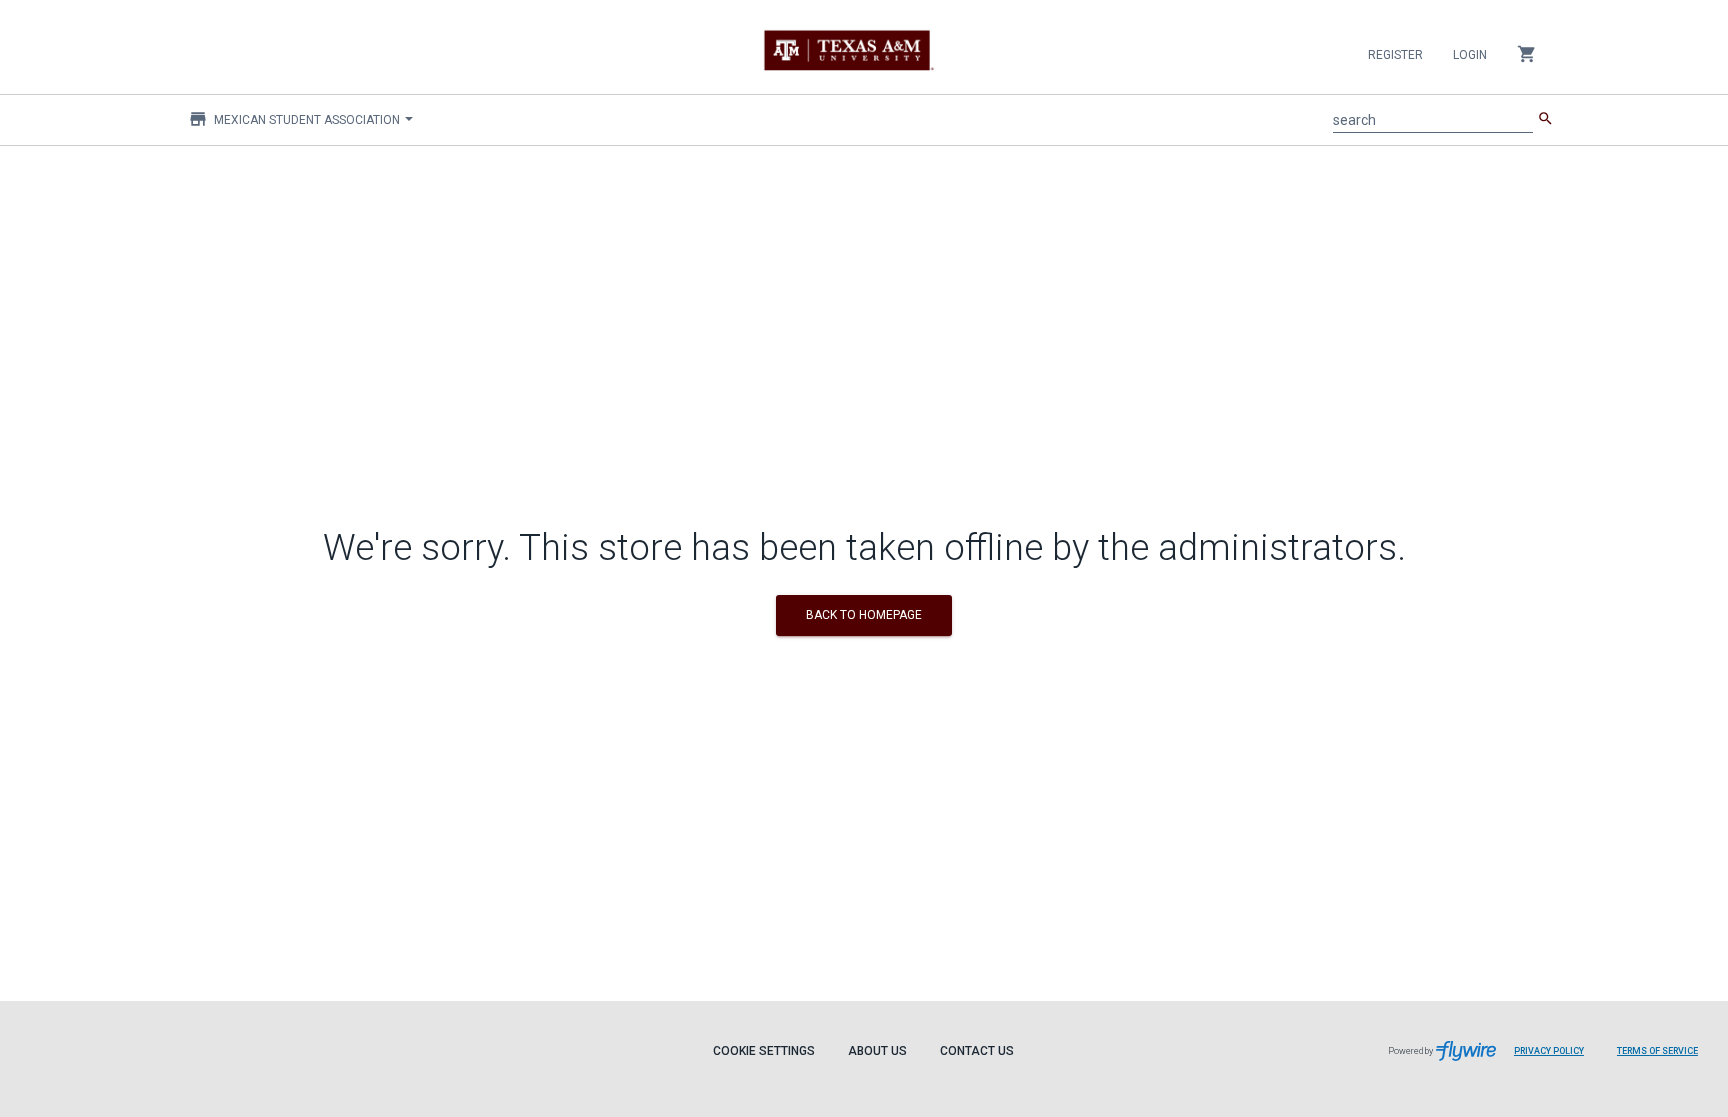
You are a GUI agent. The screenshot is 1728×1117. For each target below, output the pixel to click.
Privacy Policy (1549, 1051)
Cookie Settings (764, 1051)
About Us (877, 1051)
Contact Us (977, 1051)
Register (1395, 55)
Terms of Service (1657, 1051)
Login (1470, 55)
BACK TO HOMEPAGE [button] (864, 615)
